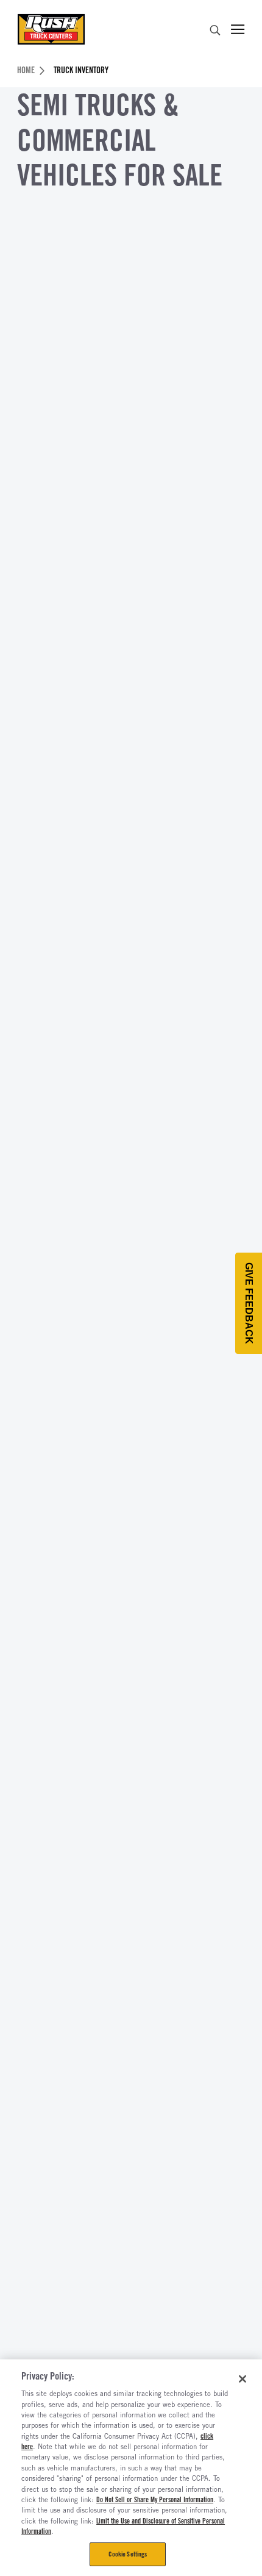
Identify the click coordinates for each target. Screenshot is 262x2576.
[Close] (243, 2379)
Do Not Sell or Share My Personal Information (155, 2500)
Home (26, 70)
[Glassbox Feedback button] (249, 1303)
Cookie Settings (128, 2554)
